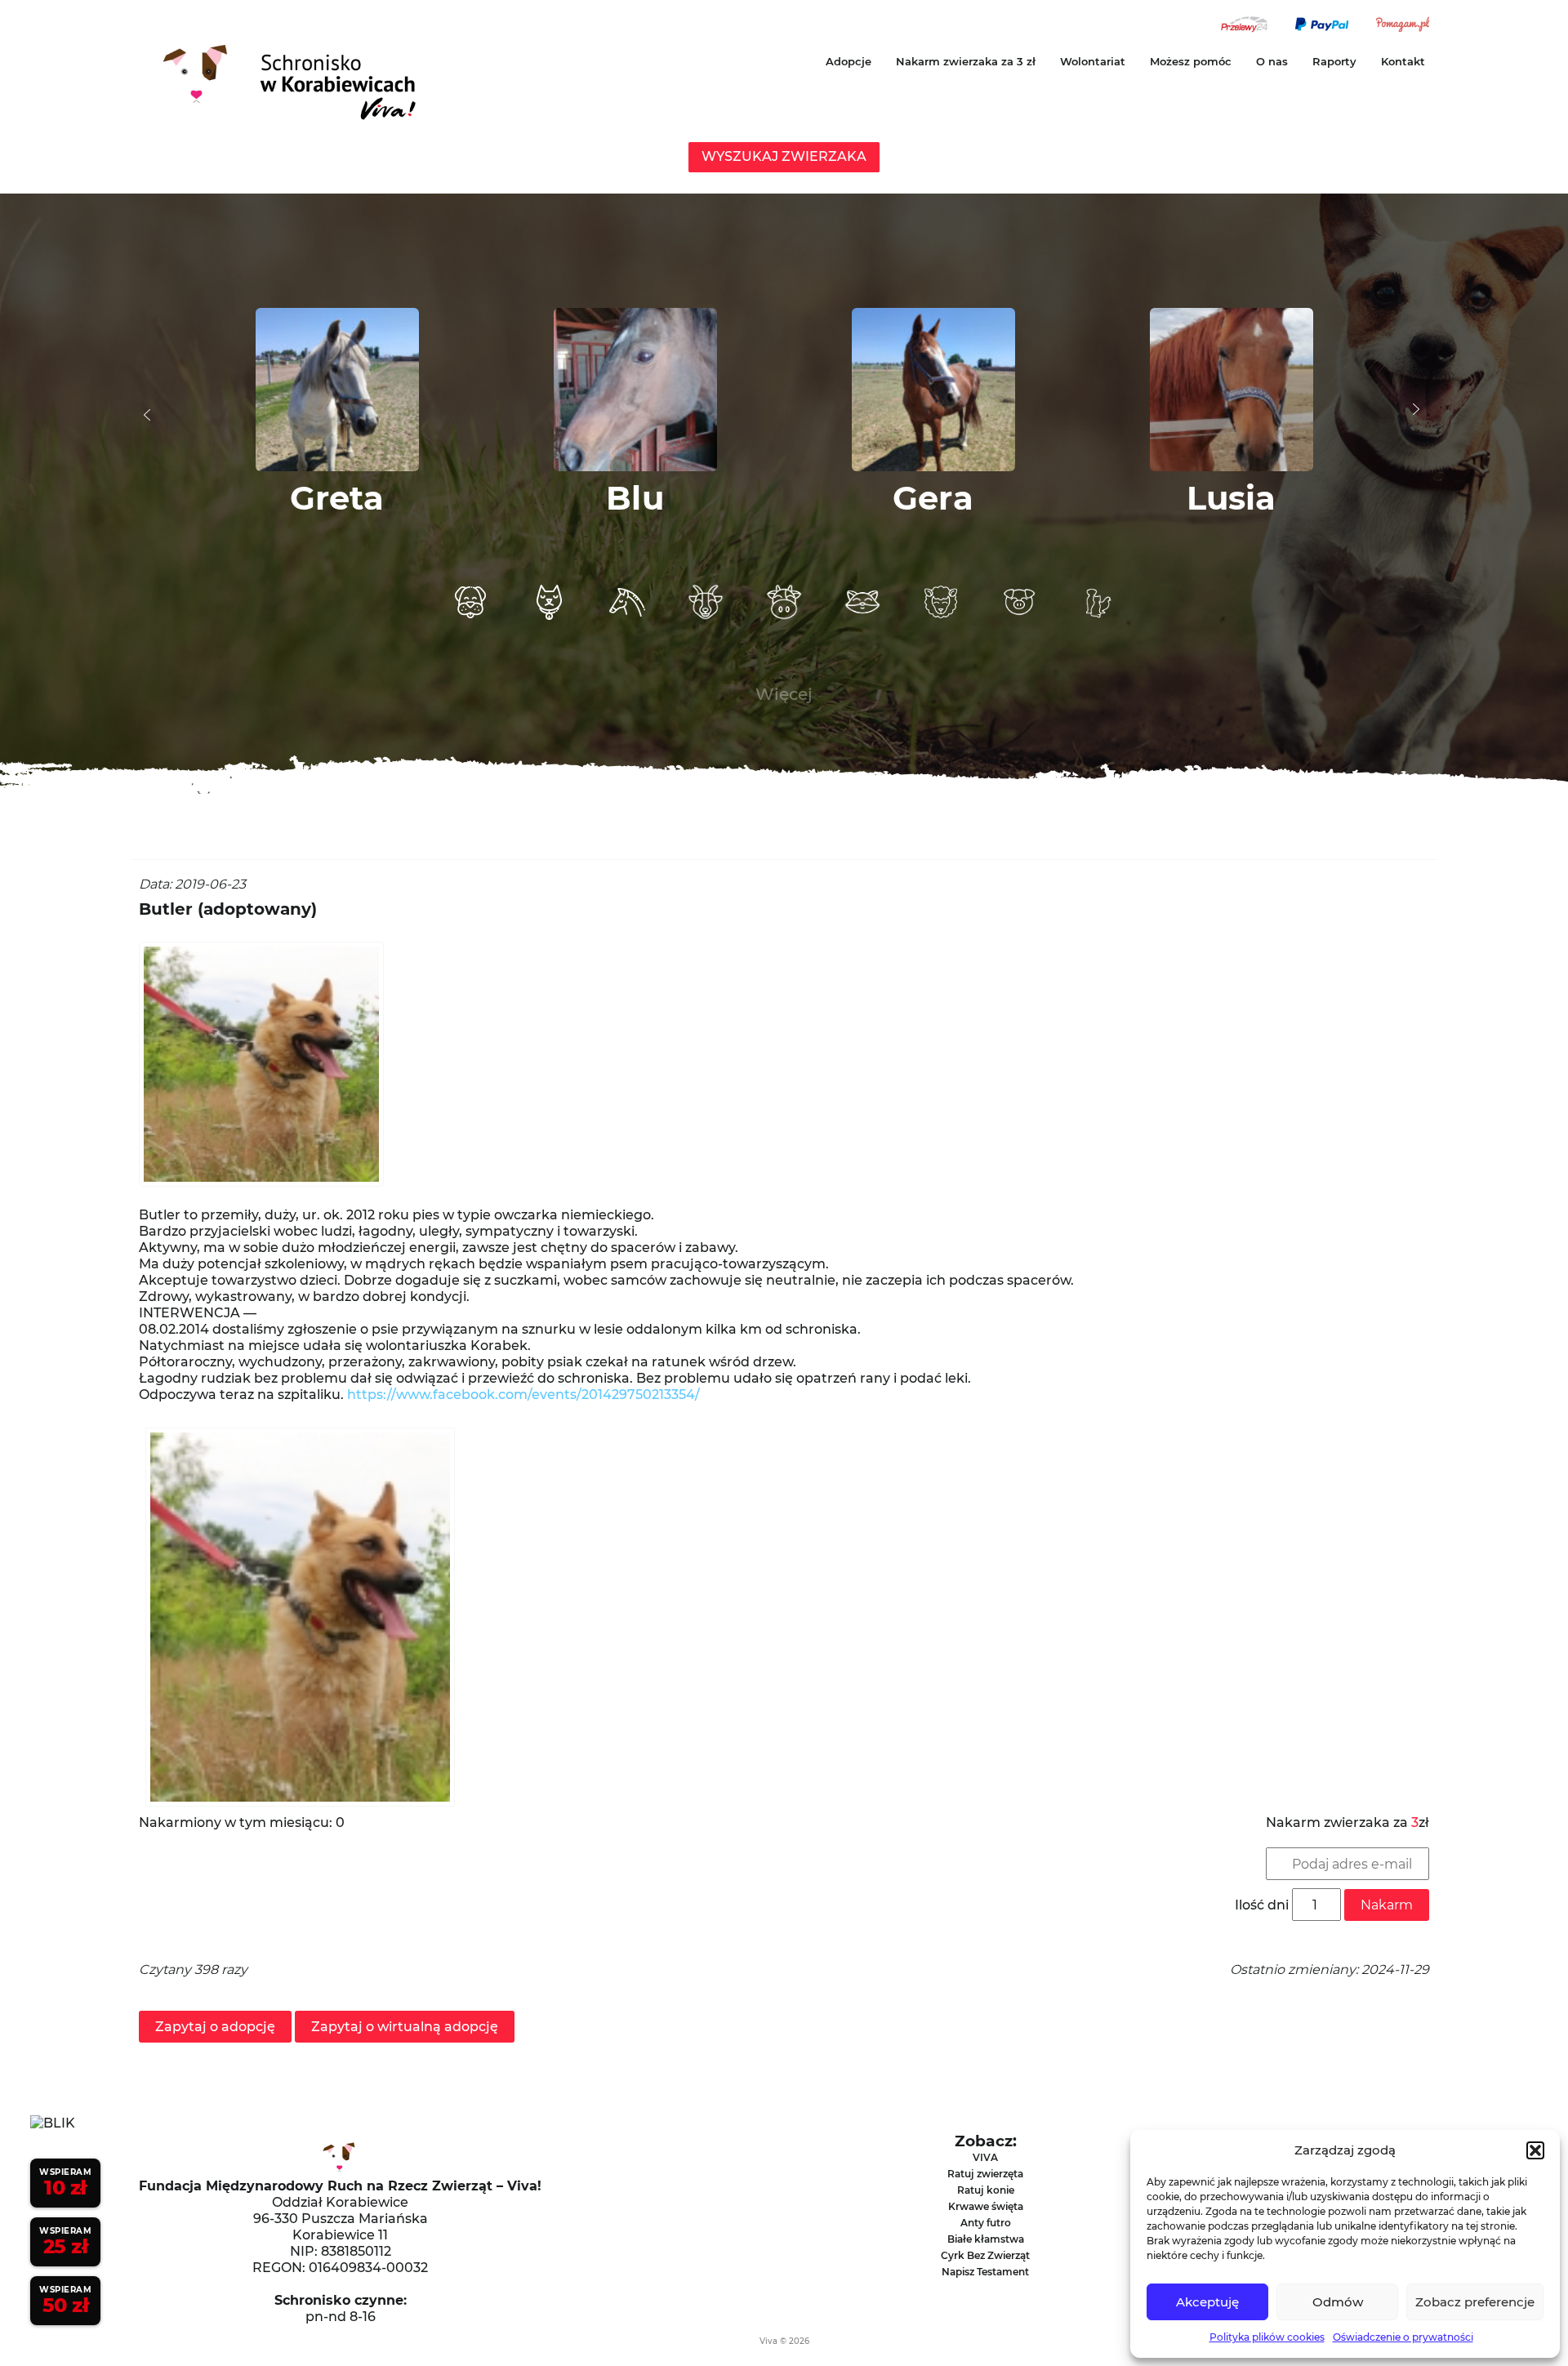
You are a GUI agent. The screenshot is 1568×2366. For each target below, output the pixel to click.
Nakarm (1387, 1905)
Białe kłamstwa (986, 2239)
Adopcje (849, 61)
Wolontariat (1093, 61)
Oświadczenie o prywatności (1403, 2337)
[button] (1535, 2150)
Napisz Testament (985, 2272)
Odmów (1338, 2302)
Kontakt (1403, 61)
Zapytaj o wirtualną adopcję (405, 2027)
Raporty (1334, 61)
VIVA (985, 2157)
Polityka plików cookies (1267, 2337)
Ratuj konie (986, 2190)
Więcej (784, 694)
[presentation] (147, 415)
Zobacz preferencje (1475, 2302)
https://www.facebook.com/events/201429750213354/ (523, 1395)
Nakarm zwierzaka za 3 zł (966, 61)
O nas (1272, 61)
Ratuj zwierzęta (985, 2174)
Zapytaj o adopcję (215, 2027)
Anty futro (986, 2223)
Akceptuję (1207, 2302)
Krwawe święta (986, 2206)
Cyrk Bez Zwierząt (985, 2255)
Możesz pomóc (1191, 61)
